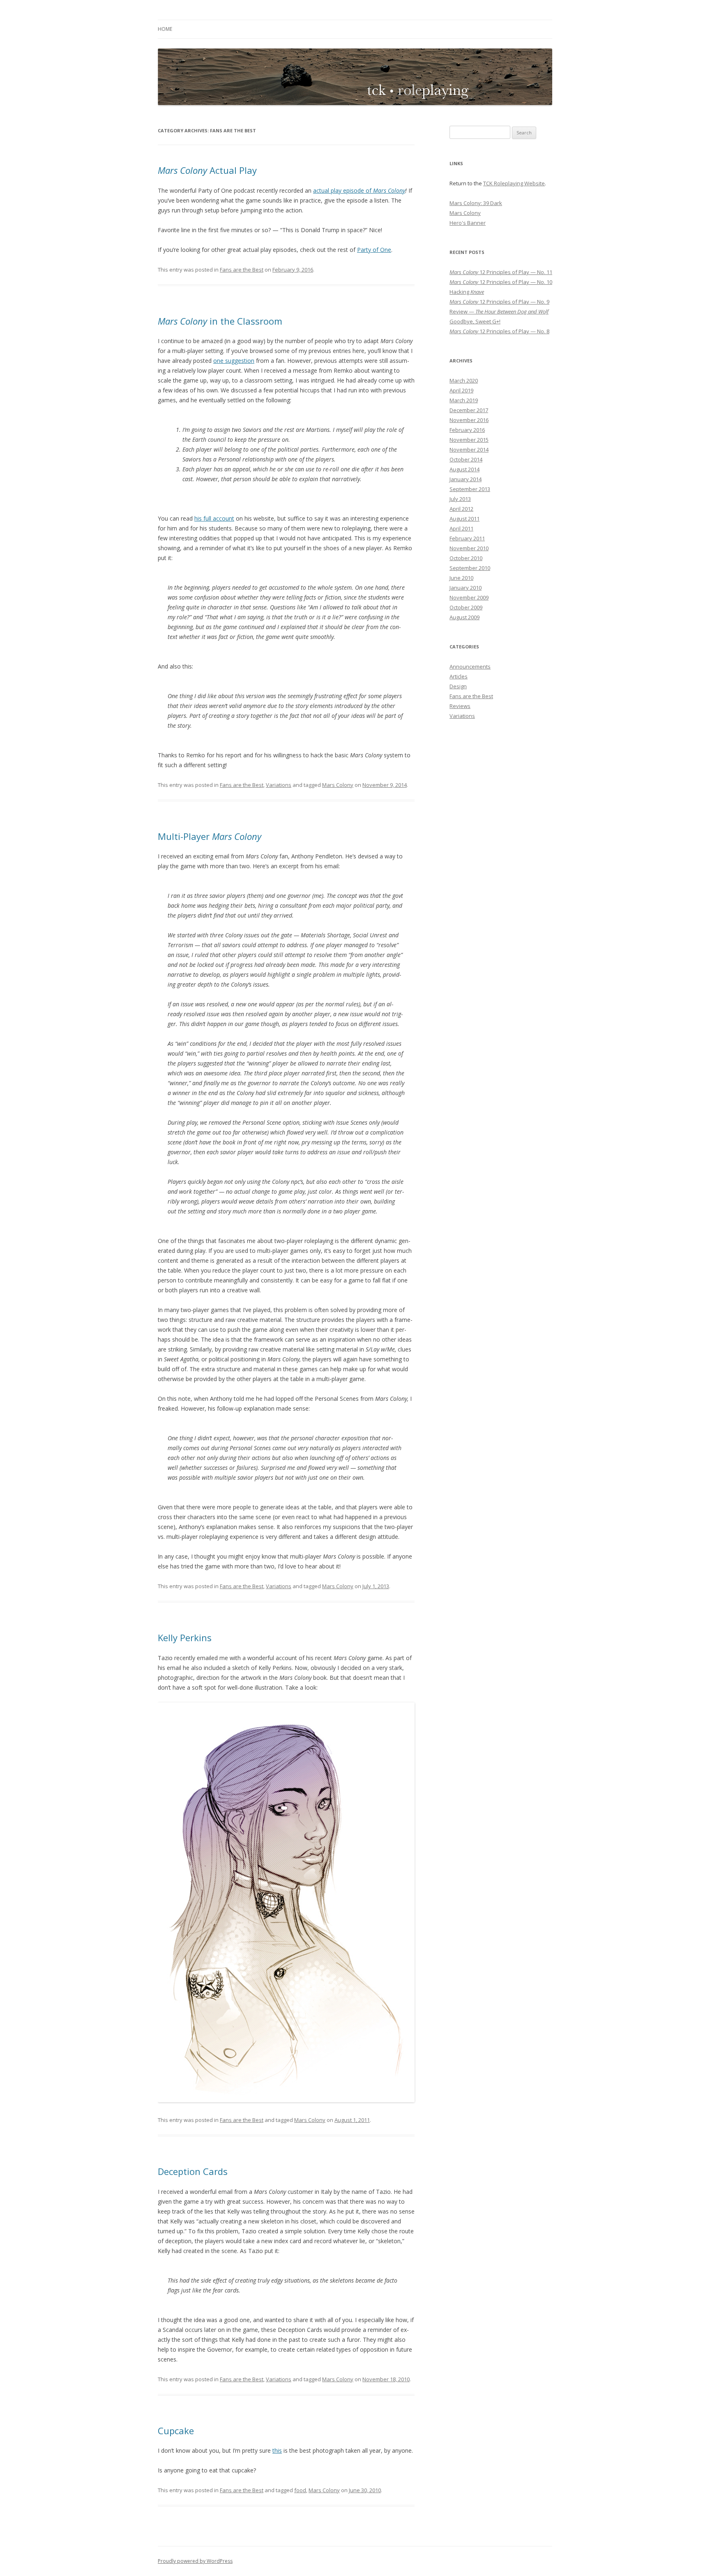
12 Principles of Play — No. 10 (501, 282)
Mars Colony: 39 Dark (476, 203)
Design (458, 686)
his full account (214, 518)
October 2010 (466, 558)
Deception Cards (193, 2171)
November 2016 (469, 420)
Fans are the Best (242, 270)
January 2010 (466, 588)
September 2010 (470, 568)
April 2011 (461, 528)
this (277, 2450)
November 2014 (469, 450)
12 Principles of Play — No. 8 (499, 331)
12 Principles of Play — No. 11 (501, 272)
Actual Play (207, 170)
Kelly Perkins (185, 1637)
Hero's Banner (468, 223)
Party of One (374, 250)
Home (165, 29)
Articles (459, 676)
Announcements (470, 666)
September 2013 (470, 489)
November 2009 (469, 597)
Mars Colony (338, 785)
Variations (279, 785)
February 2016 (467, 430)
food (300, 2490)
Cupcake (176, 2431)
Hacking (467, 292)
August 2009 (464, 617)
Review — (499, 311)
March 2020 (464, 381)
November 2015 (469, 440)
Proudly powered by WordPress (195, 2561)
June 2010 (461, 578)
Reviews (460, 706)
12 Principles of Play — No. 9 (499, 302)
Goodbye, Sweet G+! (475, 321)
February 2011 (467, 538)
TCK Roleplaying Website (514, 183)
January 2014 (466, 479)
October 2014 (466, 459)
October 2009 (466, 607)
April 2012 (461, 509)
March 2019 (464, 400)
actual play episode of (359, 190)
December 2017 (469, 410)
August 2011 (464, 519)
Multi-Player (210, 836)
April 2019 (461, 390)
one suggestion (234, 361)
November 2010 (469, 548)
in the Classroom (220, 321)
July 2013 (460, 499)
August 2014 (464, 469)
